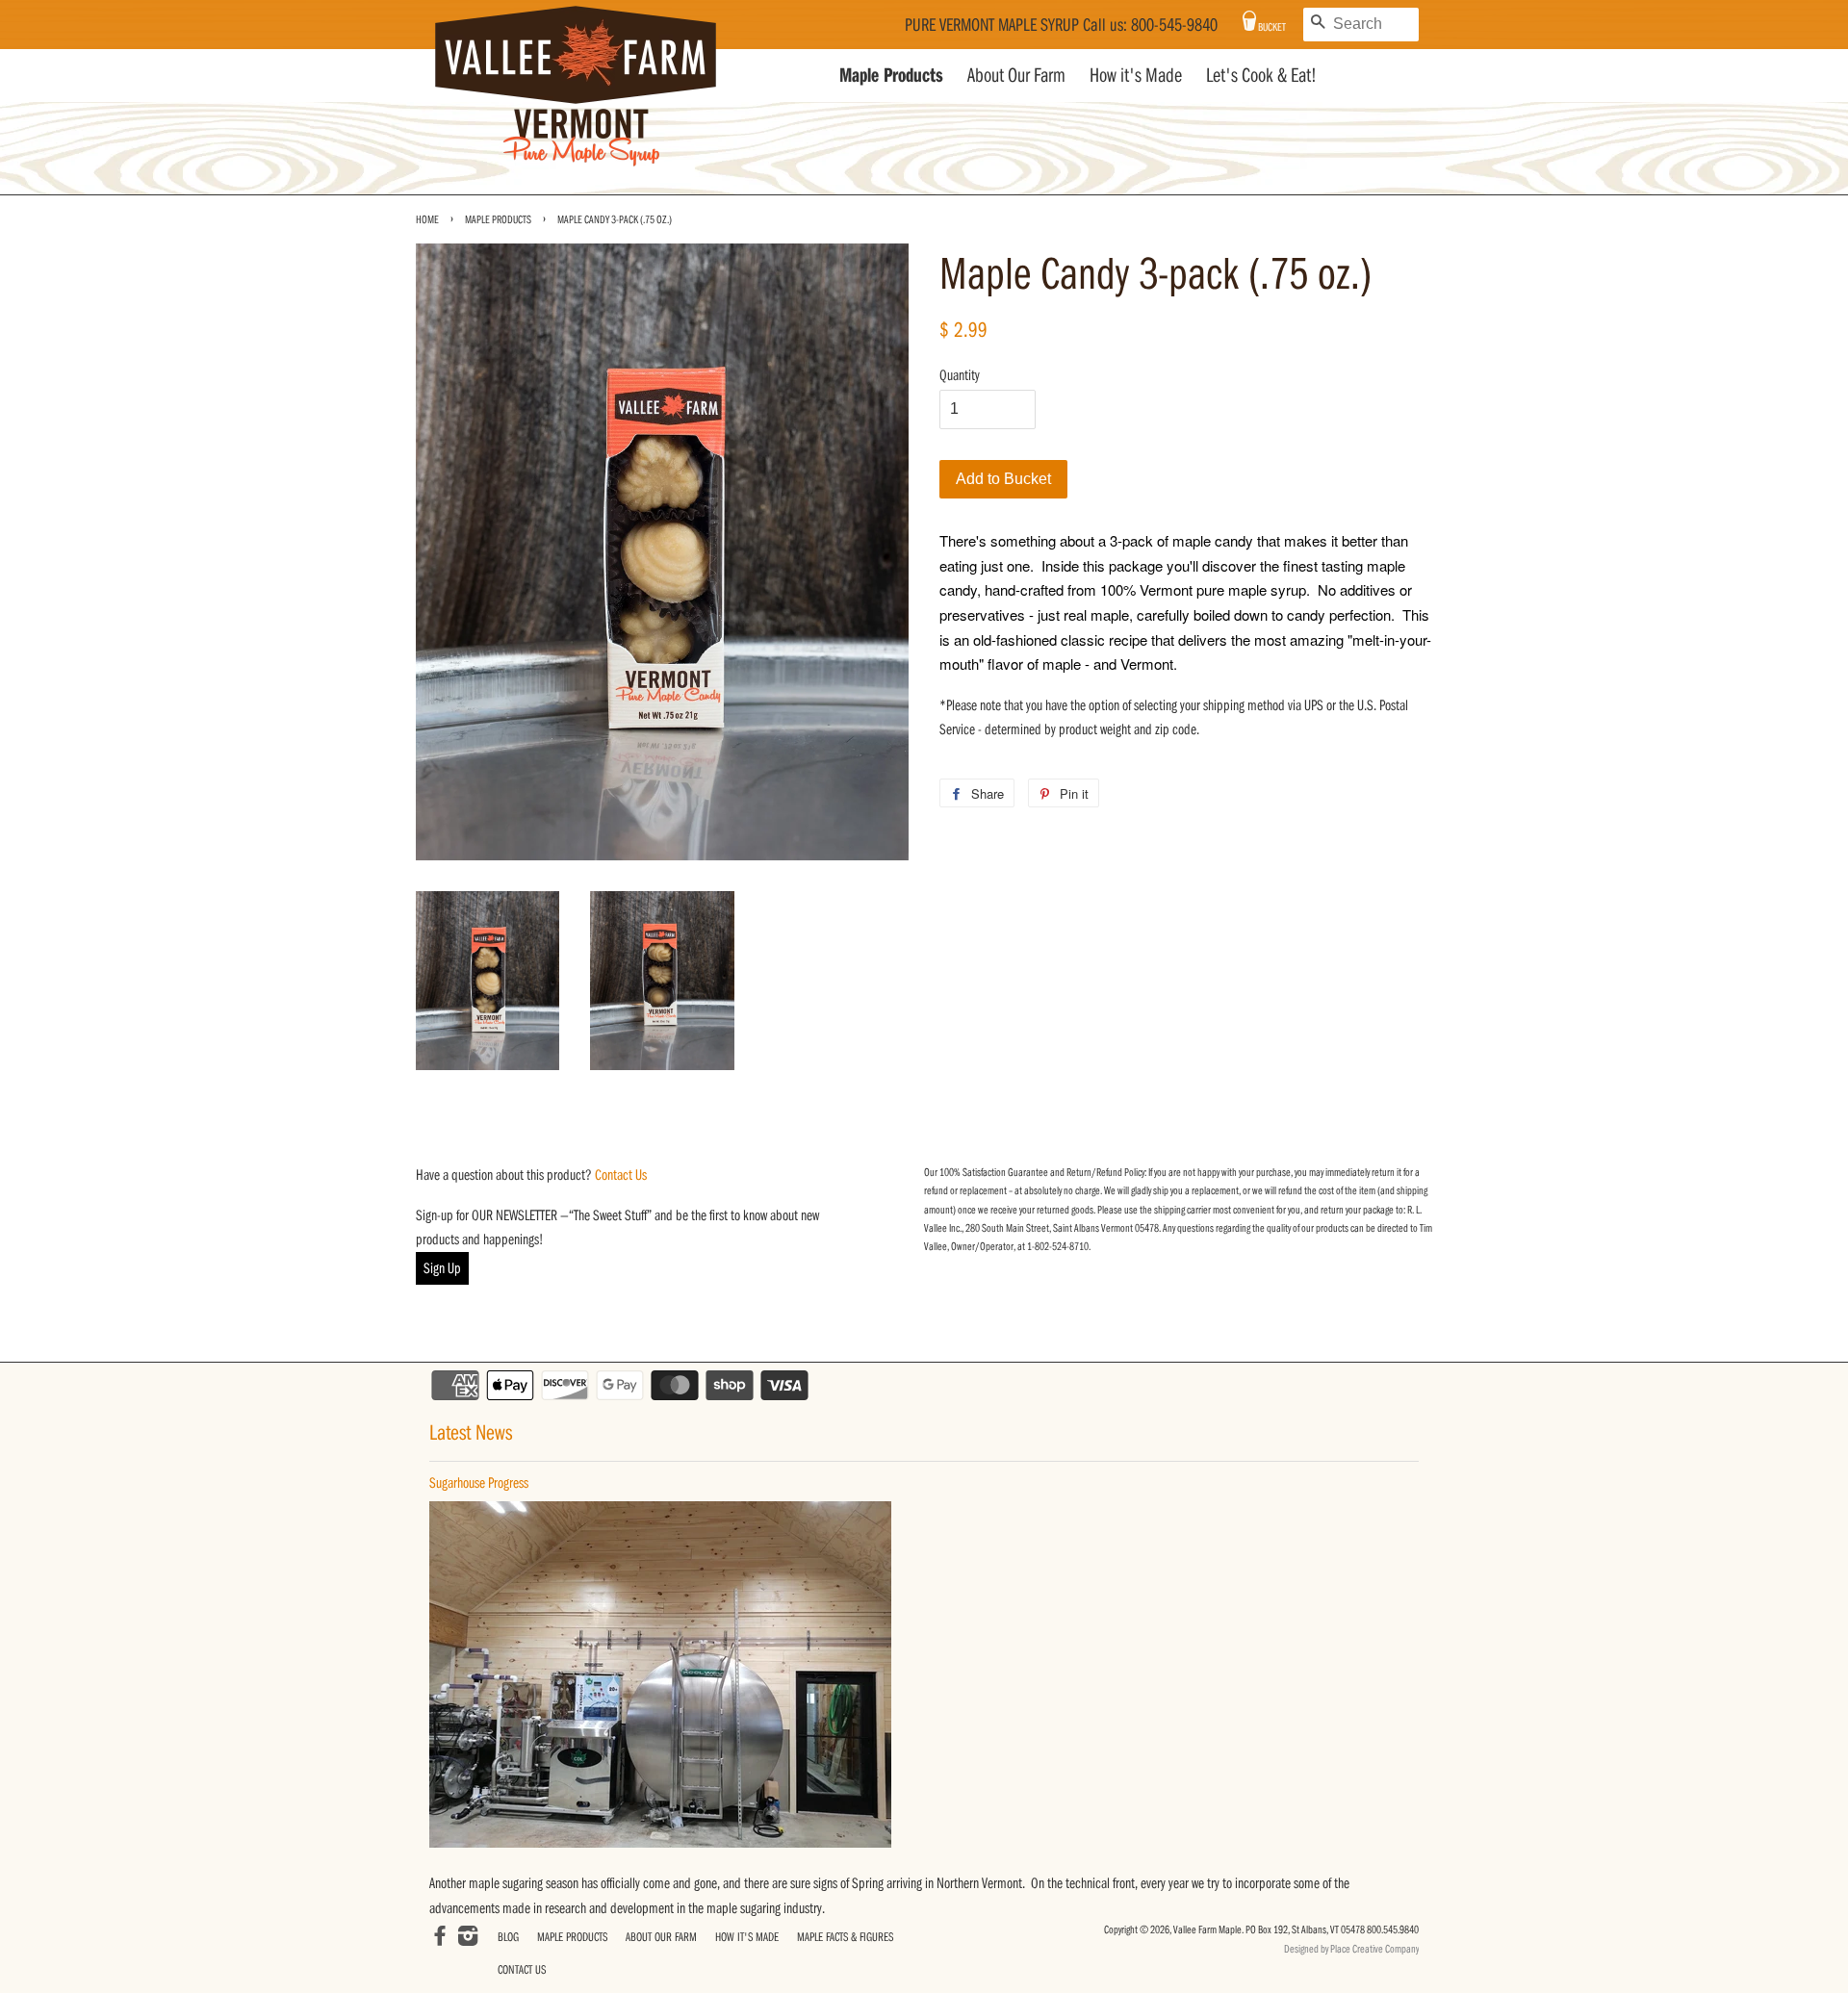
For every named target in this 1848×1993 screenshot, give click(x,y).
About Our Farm (1016, 75)
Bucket (1271, 26)
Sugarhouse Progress (479, 1482)
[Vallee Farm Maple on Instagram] (468, 1938)
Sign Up (442, 1267)
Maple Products (891, 75)
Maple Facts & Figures (845, 1936)
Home (427, 219)
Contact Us (621, 1174)
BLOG (508, 1936)
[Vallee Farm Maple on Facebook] (440, 1938)
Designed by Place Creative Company (1351, 1948)
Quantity (960, 374)
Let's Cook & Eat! (1261, 75)
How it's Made (1136, 75)
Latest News (471, 1431)
